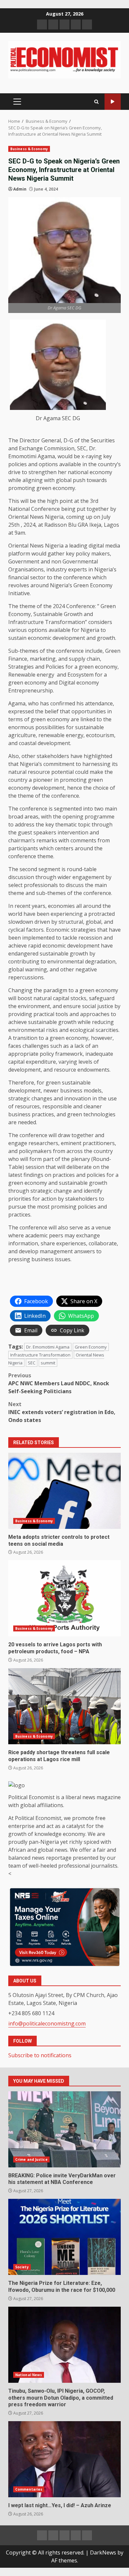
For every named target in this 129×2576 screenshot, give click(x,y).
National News (29, 2375)
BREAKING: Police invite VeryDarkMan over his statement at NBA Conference (64, 2129)
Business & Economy (29, 149)
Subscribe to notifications (40, 2055)
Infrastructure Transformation (40, 1355)
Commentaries (29, 2489)
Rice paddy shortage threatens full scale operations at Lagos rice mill (64, 1706)
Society (22, 2267)
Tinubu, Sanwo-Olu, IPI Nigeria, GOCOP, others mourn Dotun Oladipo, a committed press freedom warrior (64, 2345)
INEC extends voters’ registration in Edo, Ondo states (62, 1412)
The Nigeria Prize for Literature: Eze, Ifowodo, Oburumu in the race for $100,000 (64, 2237)
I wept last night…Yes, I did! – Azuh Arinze (64, 2459)
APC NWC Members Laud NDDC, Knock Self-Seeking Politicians (59, 1383)
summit (48, 1363)
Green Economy (91, 1347)
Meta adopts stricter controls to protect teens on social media (64, 1491)
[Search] (96, 102)
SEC (32, 1363)
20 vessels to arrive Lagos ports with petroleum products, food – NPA (64, 1598)
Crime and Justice (31, 2159)
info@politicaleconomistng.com (47, 2023)
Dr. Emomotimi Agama (48, 1347)
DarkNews (103, 2553)
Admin (20, 189)
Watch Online (113, 102)
